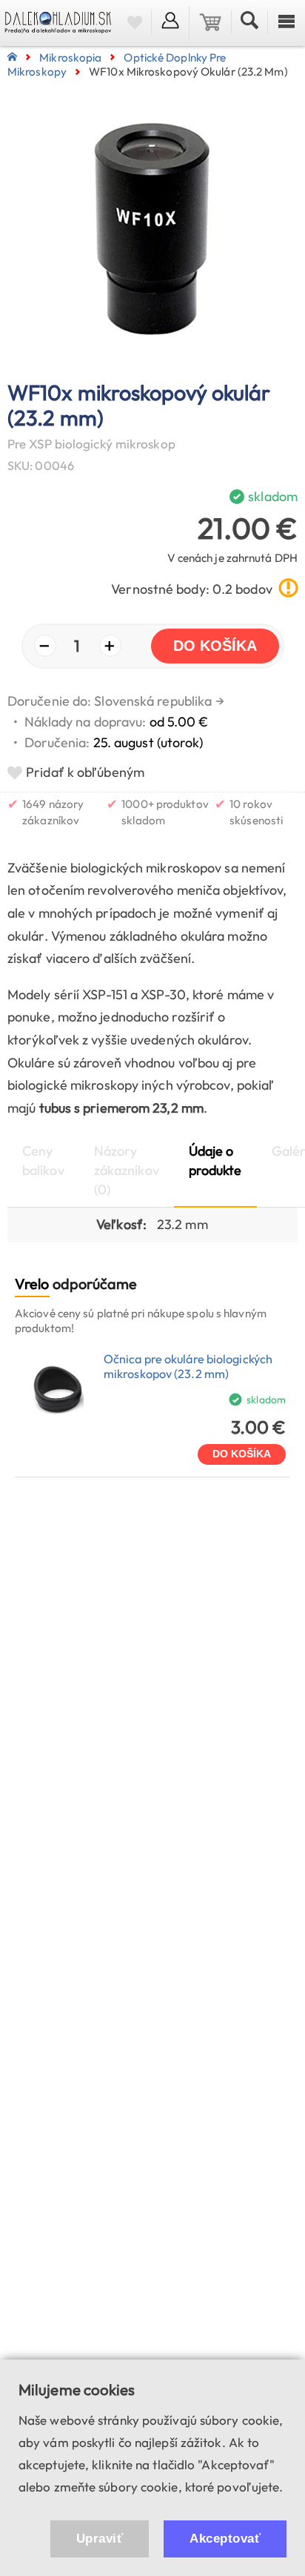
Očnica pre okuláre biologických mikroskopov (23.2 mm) (188, 1366)
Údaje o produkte (215, 1160)
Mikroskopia (70, 57)
